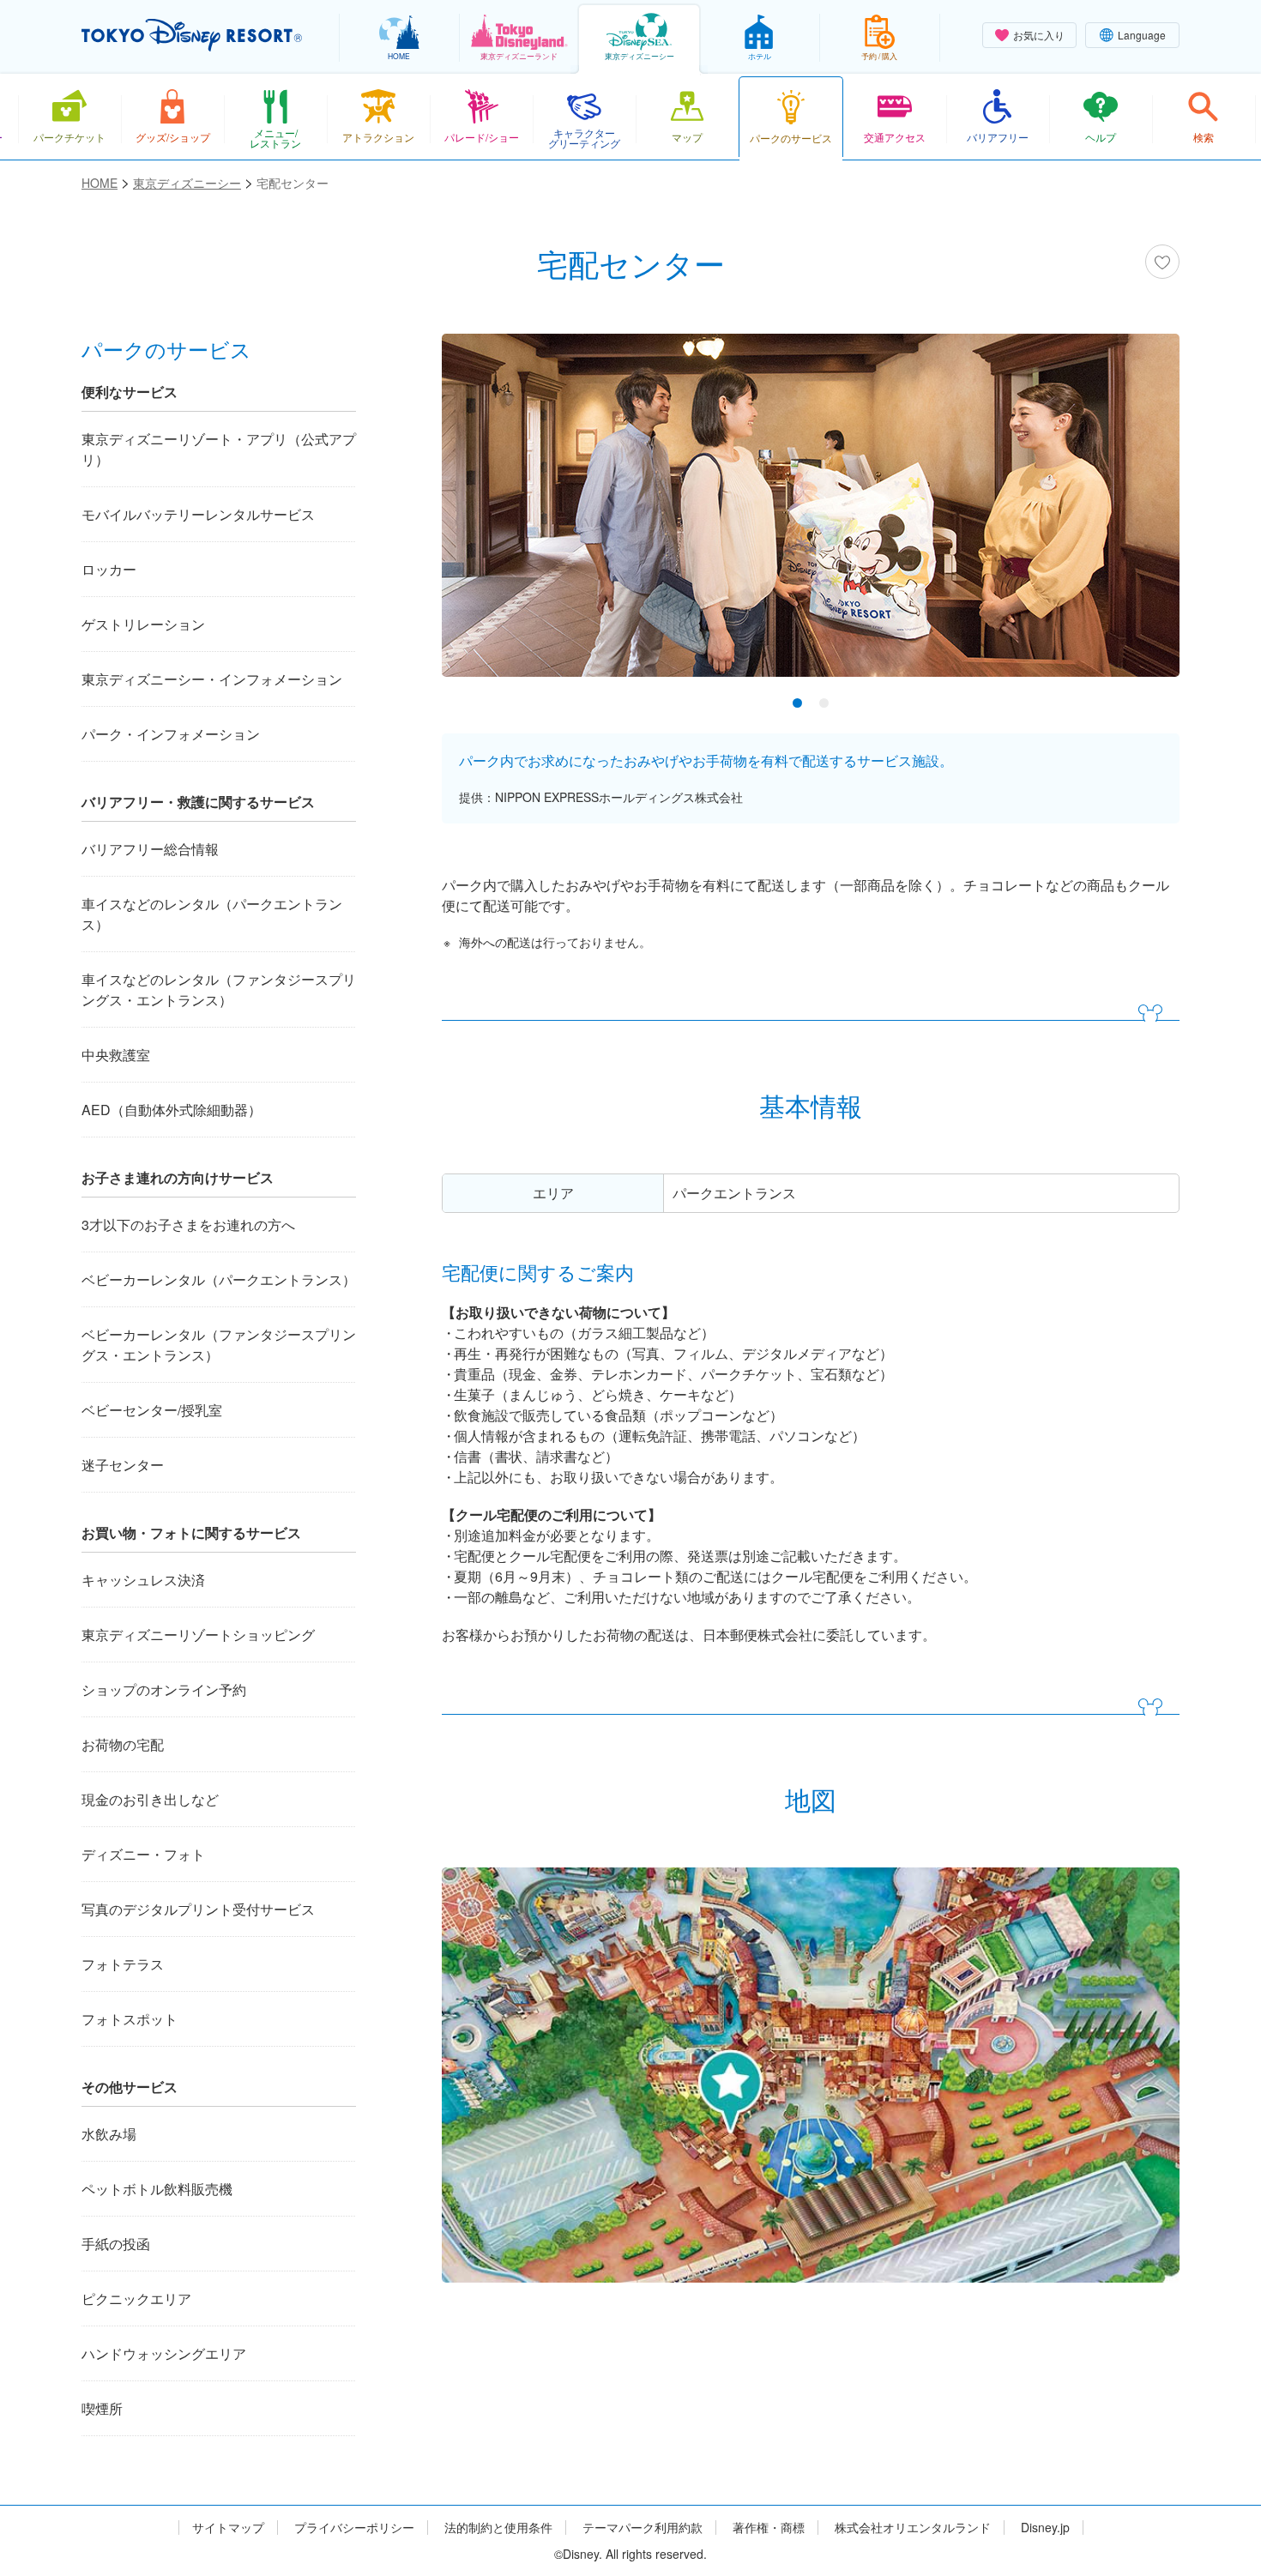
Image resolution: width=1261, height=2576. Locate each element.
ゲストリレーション (143, 624)
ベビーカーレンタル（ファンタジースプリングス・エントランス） (219, 1345)
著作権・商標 (769, 2528)
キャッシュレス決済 (143, 1580)
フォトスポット (130, 2019)
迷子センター (123, 1465)
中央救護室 (116, 1055)
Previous (485, 509)
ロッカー (109, 569)
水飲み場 (109, 2134)
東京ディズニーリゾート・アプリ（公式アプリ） (219, 449)
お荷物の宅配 (123, 1744)
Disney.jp (1045, 2528)
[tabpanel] (811, 516)
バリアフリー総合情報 (150, 849)
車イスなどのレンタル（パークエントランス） (212, 914)
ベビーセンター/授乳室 (152, 1410)
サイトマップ (228, 2528)
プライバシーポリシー (354, 2528)
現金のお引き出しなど (150, 1799)
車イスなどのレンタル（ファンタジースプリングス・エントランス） (219, 989)
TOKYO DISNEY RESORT (192, 35)
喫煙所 (102, 2408)
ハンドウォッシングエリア (164, 2353)
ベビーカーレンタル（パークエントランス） (219, 1279)
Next (1137, 509)
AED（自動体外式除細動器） (172, 1110)
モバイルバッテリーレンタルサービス (198, 514)
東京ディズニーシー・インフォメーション (212, 679)
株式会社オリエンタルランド (913, 2528)
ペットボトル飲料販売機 (157, 2189)
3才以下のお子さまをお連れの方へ (188, 1225)
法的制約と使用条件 (498, 2528)
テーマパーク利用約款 (643, 2528)
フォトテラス (123, 1964)
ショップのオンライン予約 (164, 1689)
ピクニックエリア (136, 2298)
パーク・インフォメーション (171, 734)
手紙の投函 (116, 2244)
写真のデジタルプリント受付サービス (198, 1909)
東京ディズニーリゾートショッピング (198, 1635)
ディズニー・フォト (143, 1854)
